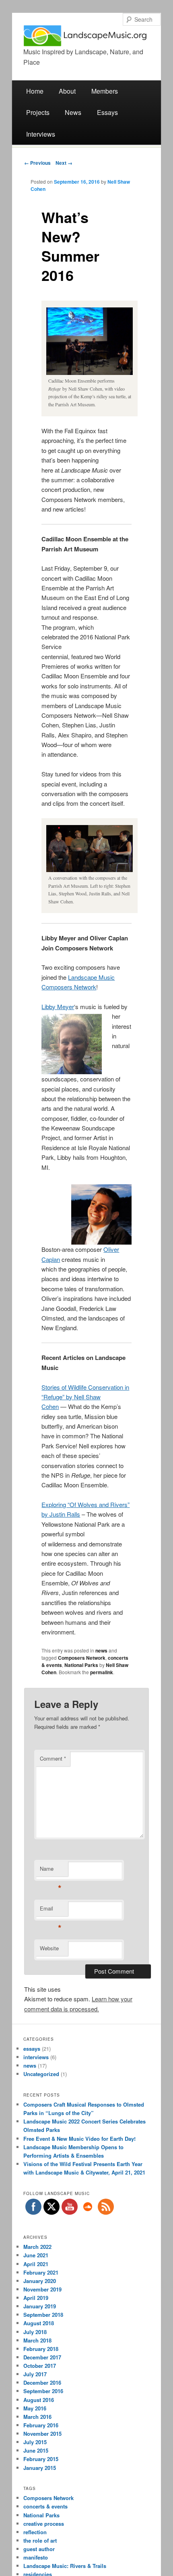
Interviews (41, 134)
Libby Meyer (58, 1006)
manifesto (36, 2557)
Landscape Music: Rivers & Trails (65, 2566)
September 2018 (43, 2315)
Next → (64, 163)
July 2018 (35, 2332)
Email (50, 1910)
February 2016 (41, 2425)
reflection (35, 2532)
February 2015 (41, 2459)
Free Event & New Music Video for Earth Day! (79, 2139)
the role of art (40, 2540)
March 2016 (37, 2417)
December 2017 (42, 2357)
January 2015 (40, 2468)
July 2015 (35, 2442)
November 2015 (42, 2434)
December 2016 (42, 2382)
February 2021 (41, 2272)
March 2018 (37, 2340)
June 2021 (36, 2255)
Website (49, 1948)
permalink (102, 1672)
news (101, 1650)
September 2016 (43, 2391)
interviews (36, 2057)
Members (105, 91)
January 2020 (40, 2281)
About (67, 91)
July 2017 (35, 2374)
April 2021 (36, 2264)
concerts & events (45, 2506)
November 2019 (42, 2289)
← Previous (37, 163)
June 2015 (36, 2450)
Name (50, 1871)
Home (35, 91)
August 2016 (39, 2400)
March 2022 (37, 2247)
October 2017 (40, 2366)
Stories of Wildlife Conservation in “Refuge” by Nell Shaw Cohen (85, 1397)
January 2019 (40, 2306)
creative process (44, 2524)
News (73, 112)
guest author (39, 2549)
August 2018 (39, 2323)
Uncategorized (41, 2074)
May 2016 (35, 2408)
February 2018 (41, 2349)
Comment (53, 1758)
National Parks (81, 1665)
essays (32, 2049)
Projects (38, 112)
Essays (107, 112)
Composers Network (82, 1658)
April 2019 (36, 2298)
